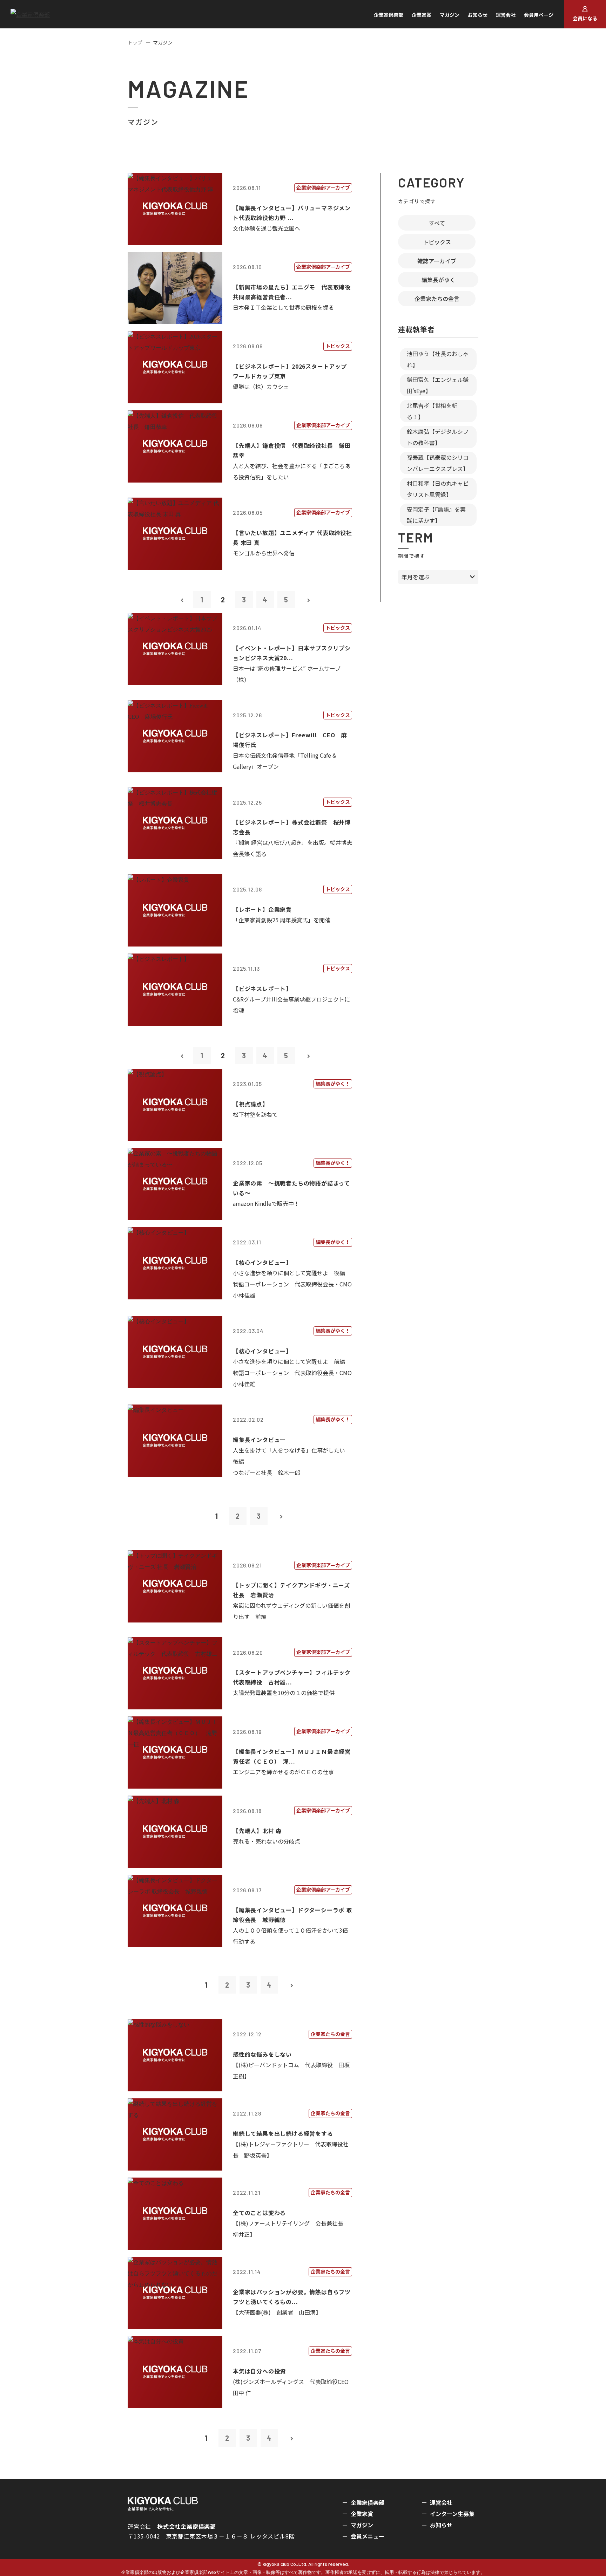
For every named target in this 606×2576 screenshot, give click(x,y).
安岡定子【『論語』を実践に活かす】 (436, 515)
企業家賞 (422, 15)
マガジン (450, 15)
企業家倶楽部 (389, 15)
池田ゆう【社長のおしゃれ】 (438, 359)
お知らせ (478, 15)
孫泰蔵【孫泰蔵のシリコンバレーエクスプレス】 (438, 463)
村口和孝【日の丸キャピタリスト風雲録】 (438, 489)
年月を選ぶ (416, 577)
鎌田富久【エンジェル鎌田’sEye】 (438, 385)
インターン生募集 (452, 2514)
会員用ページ (539, 15)
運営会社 (506, 15)
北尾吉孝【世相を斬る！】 (432, 411)
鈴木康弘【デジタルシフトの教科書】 (438, 437)
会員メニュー (368, 2536)
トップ (135, 42)
